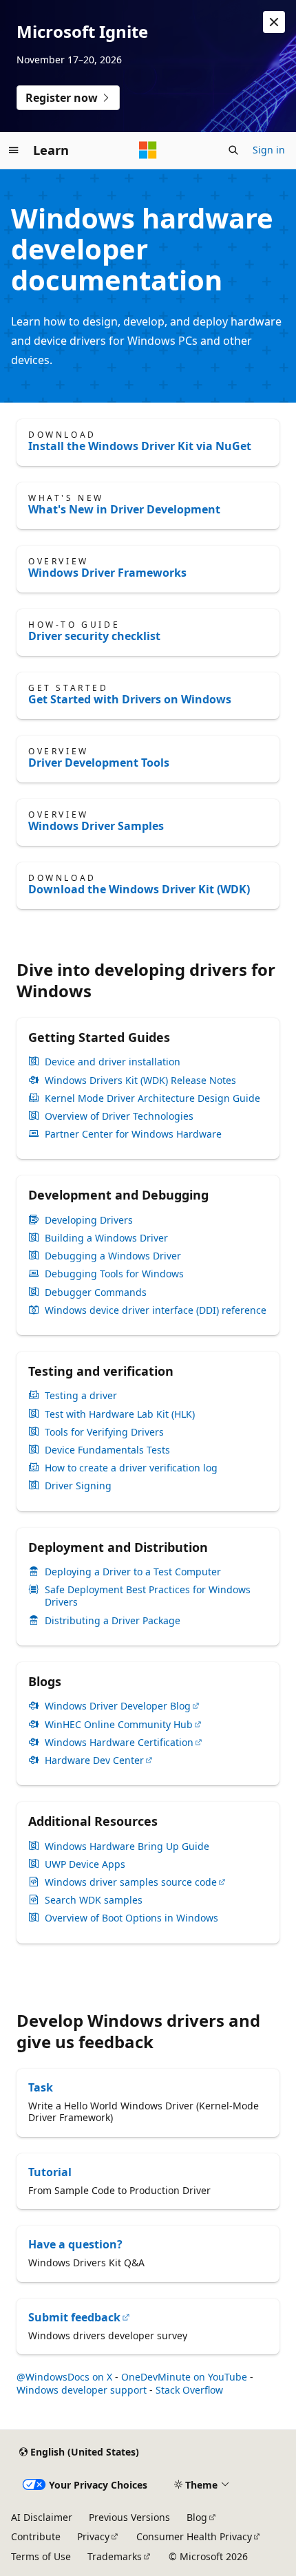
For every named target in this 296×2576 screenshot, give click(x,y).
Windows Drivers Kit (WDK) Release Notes (140, 1081)
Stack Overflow (189, 2390)
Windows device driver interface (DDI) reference (156, 1310)
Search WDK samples (94, 1900)
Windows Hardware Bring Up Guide (127, 1846)
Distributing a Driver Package (113, 1621)
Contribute (36, 2536)
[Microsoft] (148, 150)
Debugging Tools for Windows (114, 1274)
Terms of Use (41, 2556)
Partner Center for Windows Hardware (133, 1134)
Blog (197, 2517)
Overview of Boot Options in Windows (131, 1918)
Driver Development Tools (99, 763)
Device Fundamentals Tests (107, 1450)
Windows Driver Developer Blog (118, 1706)
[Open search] (233, 150)
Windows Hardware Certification (119, 1743)
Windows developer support (82, 2390)
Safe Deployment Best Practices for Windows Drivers (148, 1596)
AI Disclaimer (42, 2517)
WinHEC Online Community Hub (119, 1725)
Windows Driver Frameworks (107, 573)
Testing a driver (81, 1396)
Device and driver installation (113, 1062)
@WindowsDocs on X (64, 2377)
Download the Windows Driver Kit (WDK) (139, 889)
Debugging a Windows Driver (113, 1256)
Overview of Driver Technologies (119, 1116)
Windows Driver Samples (96, 826)
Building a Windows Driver (106, 1238)
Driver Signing (78, 1486)
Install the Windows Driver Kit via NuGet (140, 446)
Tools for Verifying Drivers (104, 1432)
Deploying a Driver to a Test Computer (133, 1572)
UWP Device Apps (85, 1864)
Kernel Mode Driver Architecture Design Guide (152, 1098)
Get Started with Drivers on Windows (130, 699)
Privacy (93, 2536)
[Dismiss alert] (274, 22)
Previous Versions (129, 2517)
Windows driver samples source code (131, 1882)
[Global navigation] (14, 150)
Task (41, 2087)
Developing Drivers (89, 1220)
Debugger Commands (96, 1292)
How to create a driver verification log (131, 1468)
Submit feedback (74, 2317)
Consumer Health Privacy (194, 2536)
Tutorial (50, 2172)
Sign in (269, 150)
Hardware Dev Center (94, 1760)
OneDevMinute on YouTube (184, 2377)
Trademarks (115, 2556)
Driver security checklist (94, 636)
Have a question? (75, 2244)
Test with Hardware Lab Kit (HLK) (120, 1414)
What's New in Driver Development (124, 509)
